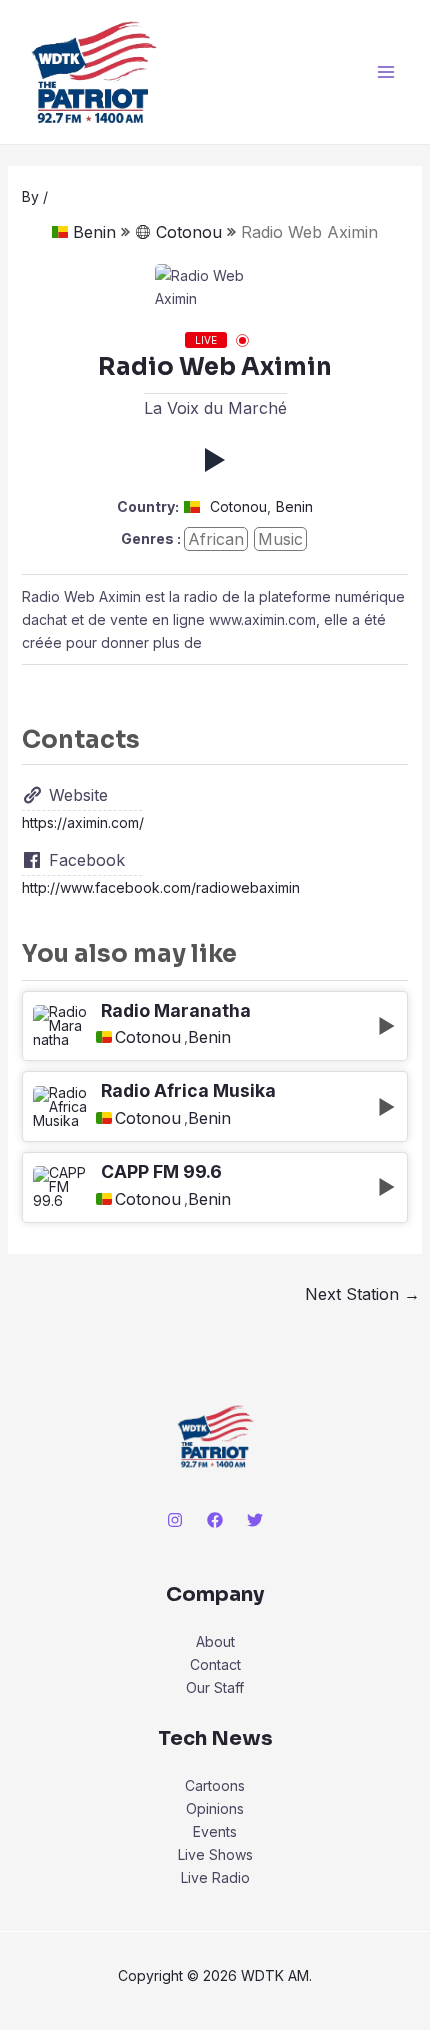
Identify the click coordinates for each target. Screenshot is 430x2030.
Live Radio (215, 1877)
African (216, 539)
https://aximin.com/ (83, 822)
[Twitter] (255, 1520)
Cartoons (215, 1785)
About (215, 1641)
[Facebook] (215, 1520)
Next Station (362, 1294)
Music (280, 539)
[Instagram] (175, 1520)
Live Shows (215, 1854)
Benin (94, 232)
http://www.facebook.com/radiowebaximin (161, 887)
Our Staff (215, 1687)
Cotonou (189, 232)
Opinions (215, 1808)
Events (215, 1831)
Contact (215, 1664)
